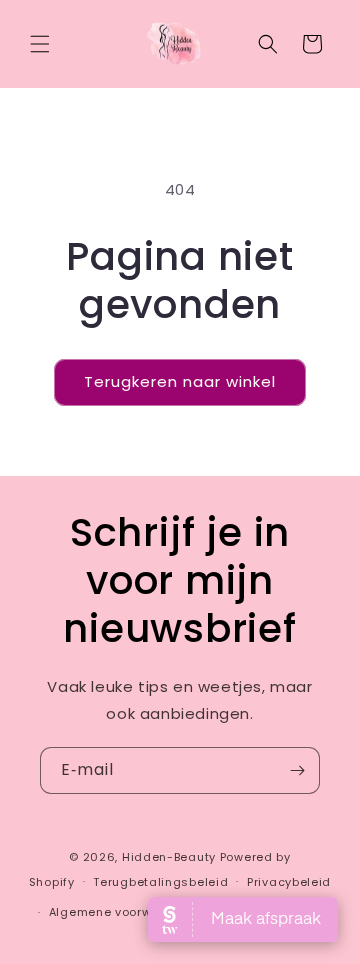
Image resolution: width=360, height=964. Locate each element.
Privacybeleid (289, 882)
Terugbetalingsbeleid (160, 882)
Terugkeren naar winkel (180, 381)
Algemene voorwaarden (123, 912)
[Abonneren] (297, 770)
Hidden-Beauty (169, 857)
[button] (40, 44)
